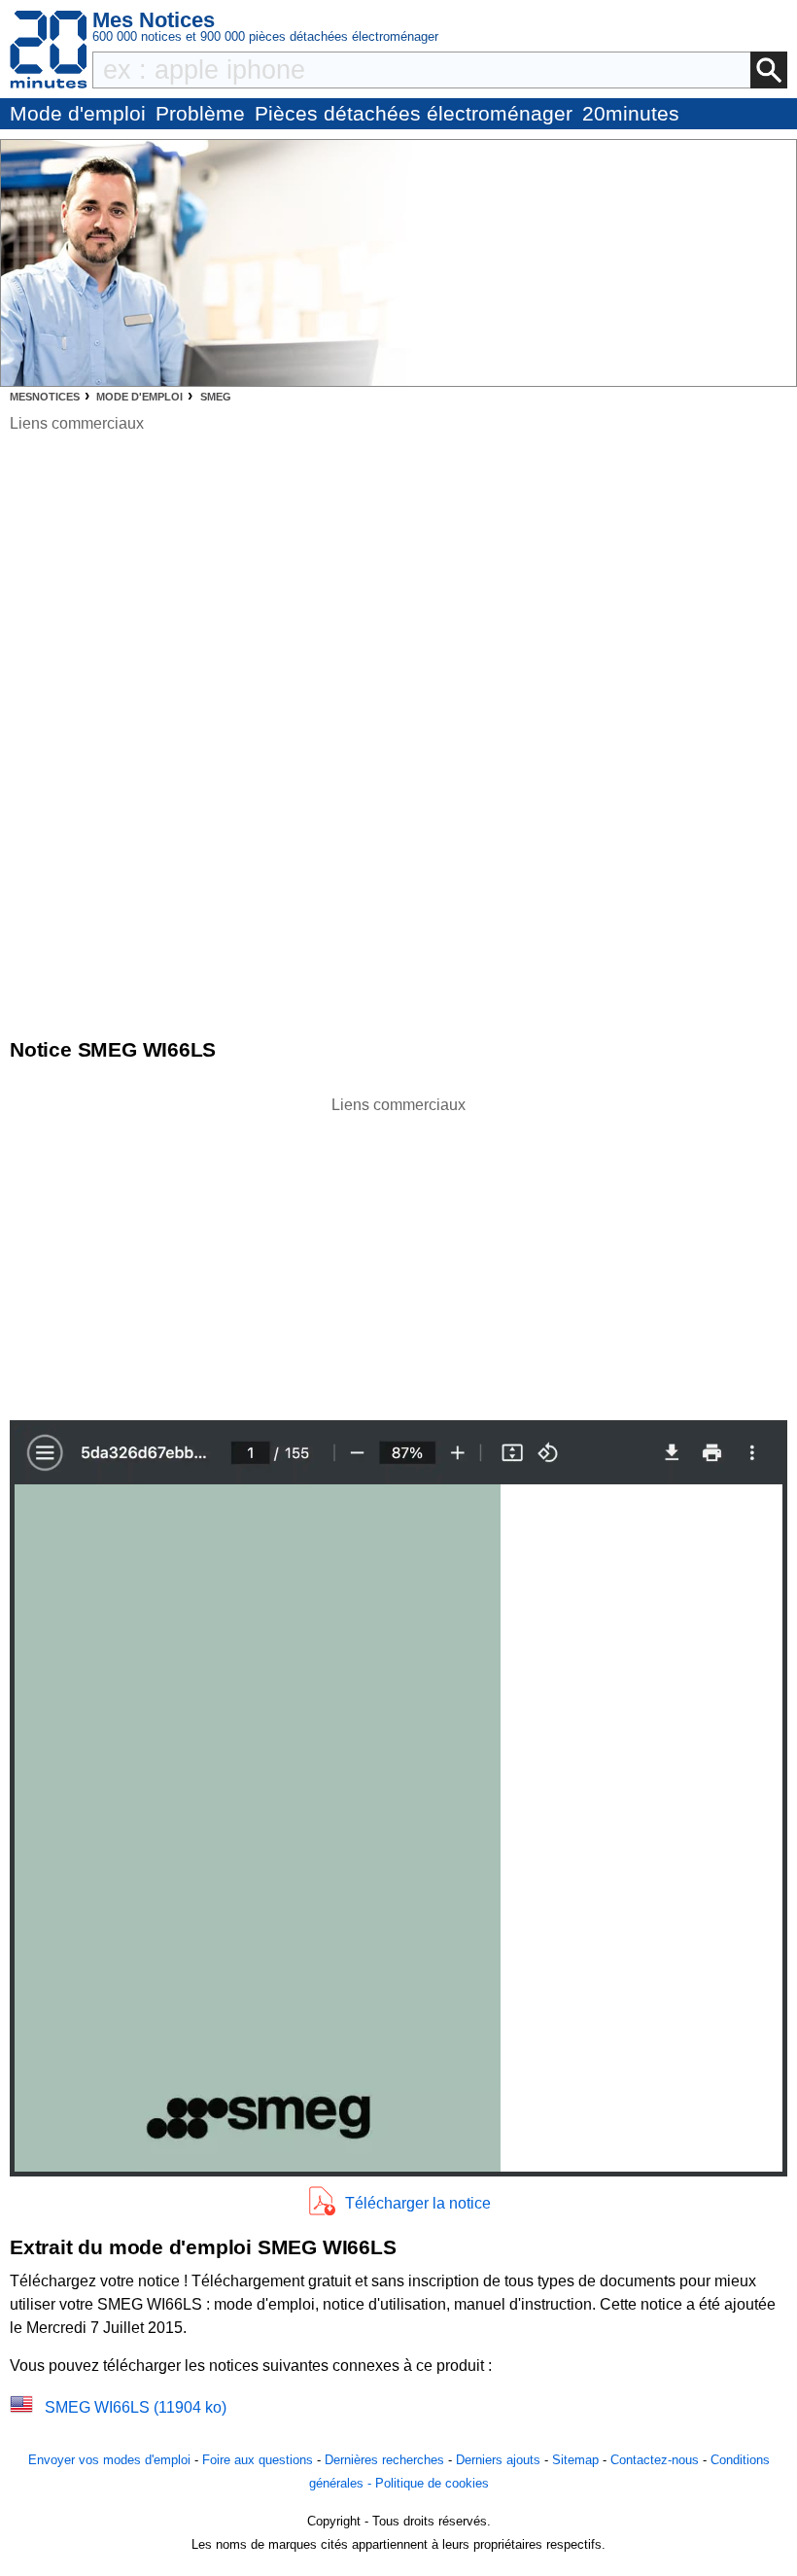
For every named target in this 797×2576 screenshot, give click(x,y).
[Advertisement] (398, 1253)
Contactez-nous (655, 2460)
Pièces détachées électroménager (414, 113)
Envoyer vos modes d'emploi (109, 2460)
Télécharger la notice (418, 2203)
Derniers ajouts (498, 2460)
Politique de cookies (432, 2483)
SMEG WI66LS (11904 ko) (136, 2407)
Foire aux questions (258, 2460)
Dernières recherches (384, 2460)
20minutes (631, 113)
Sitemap (575, 2460)
